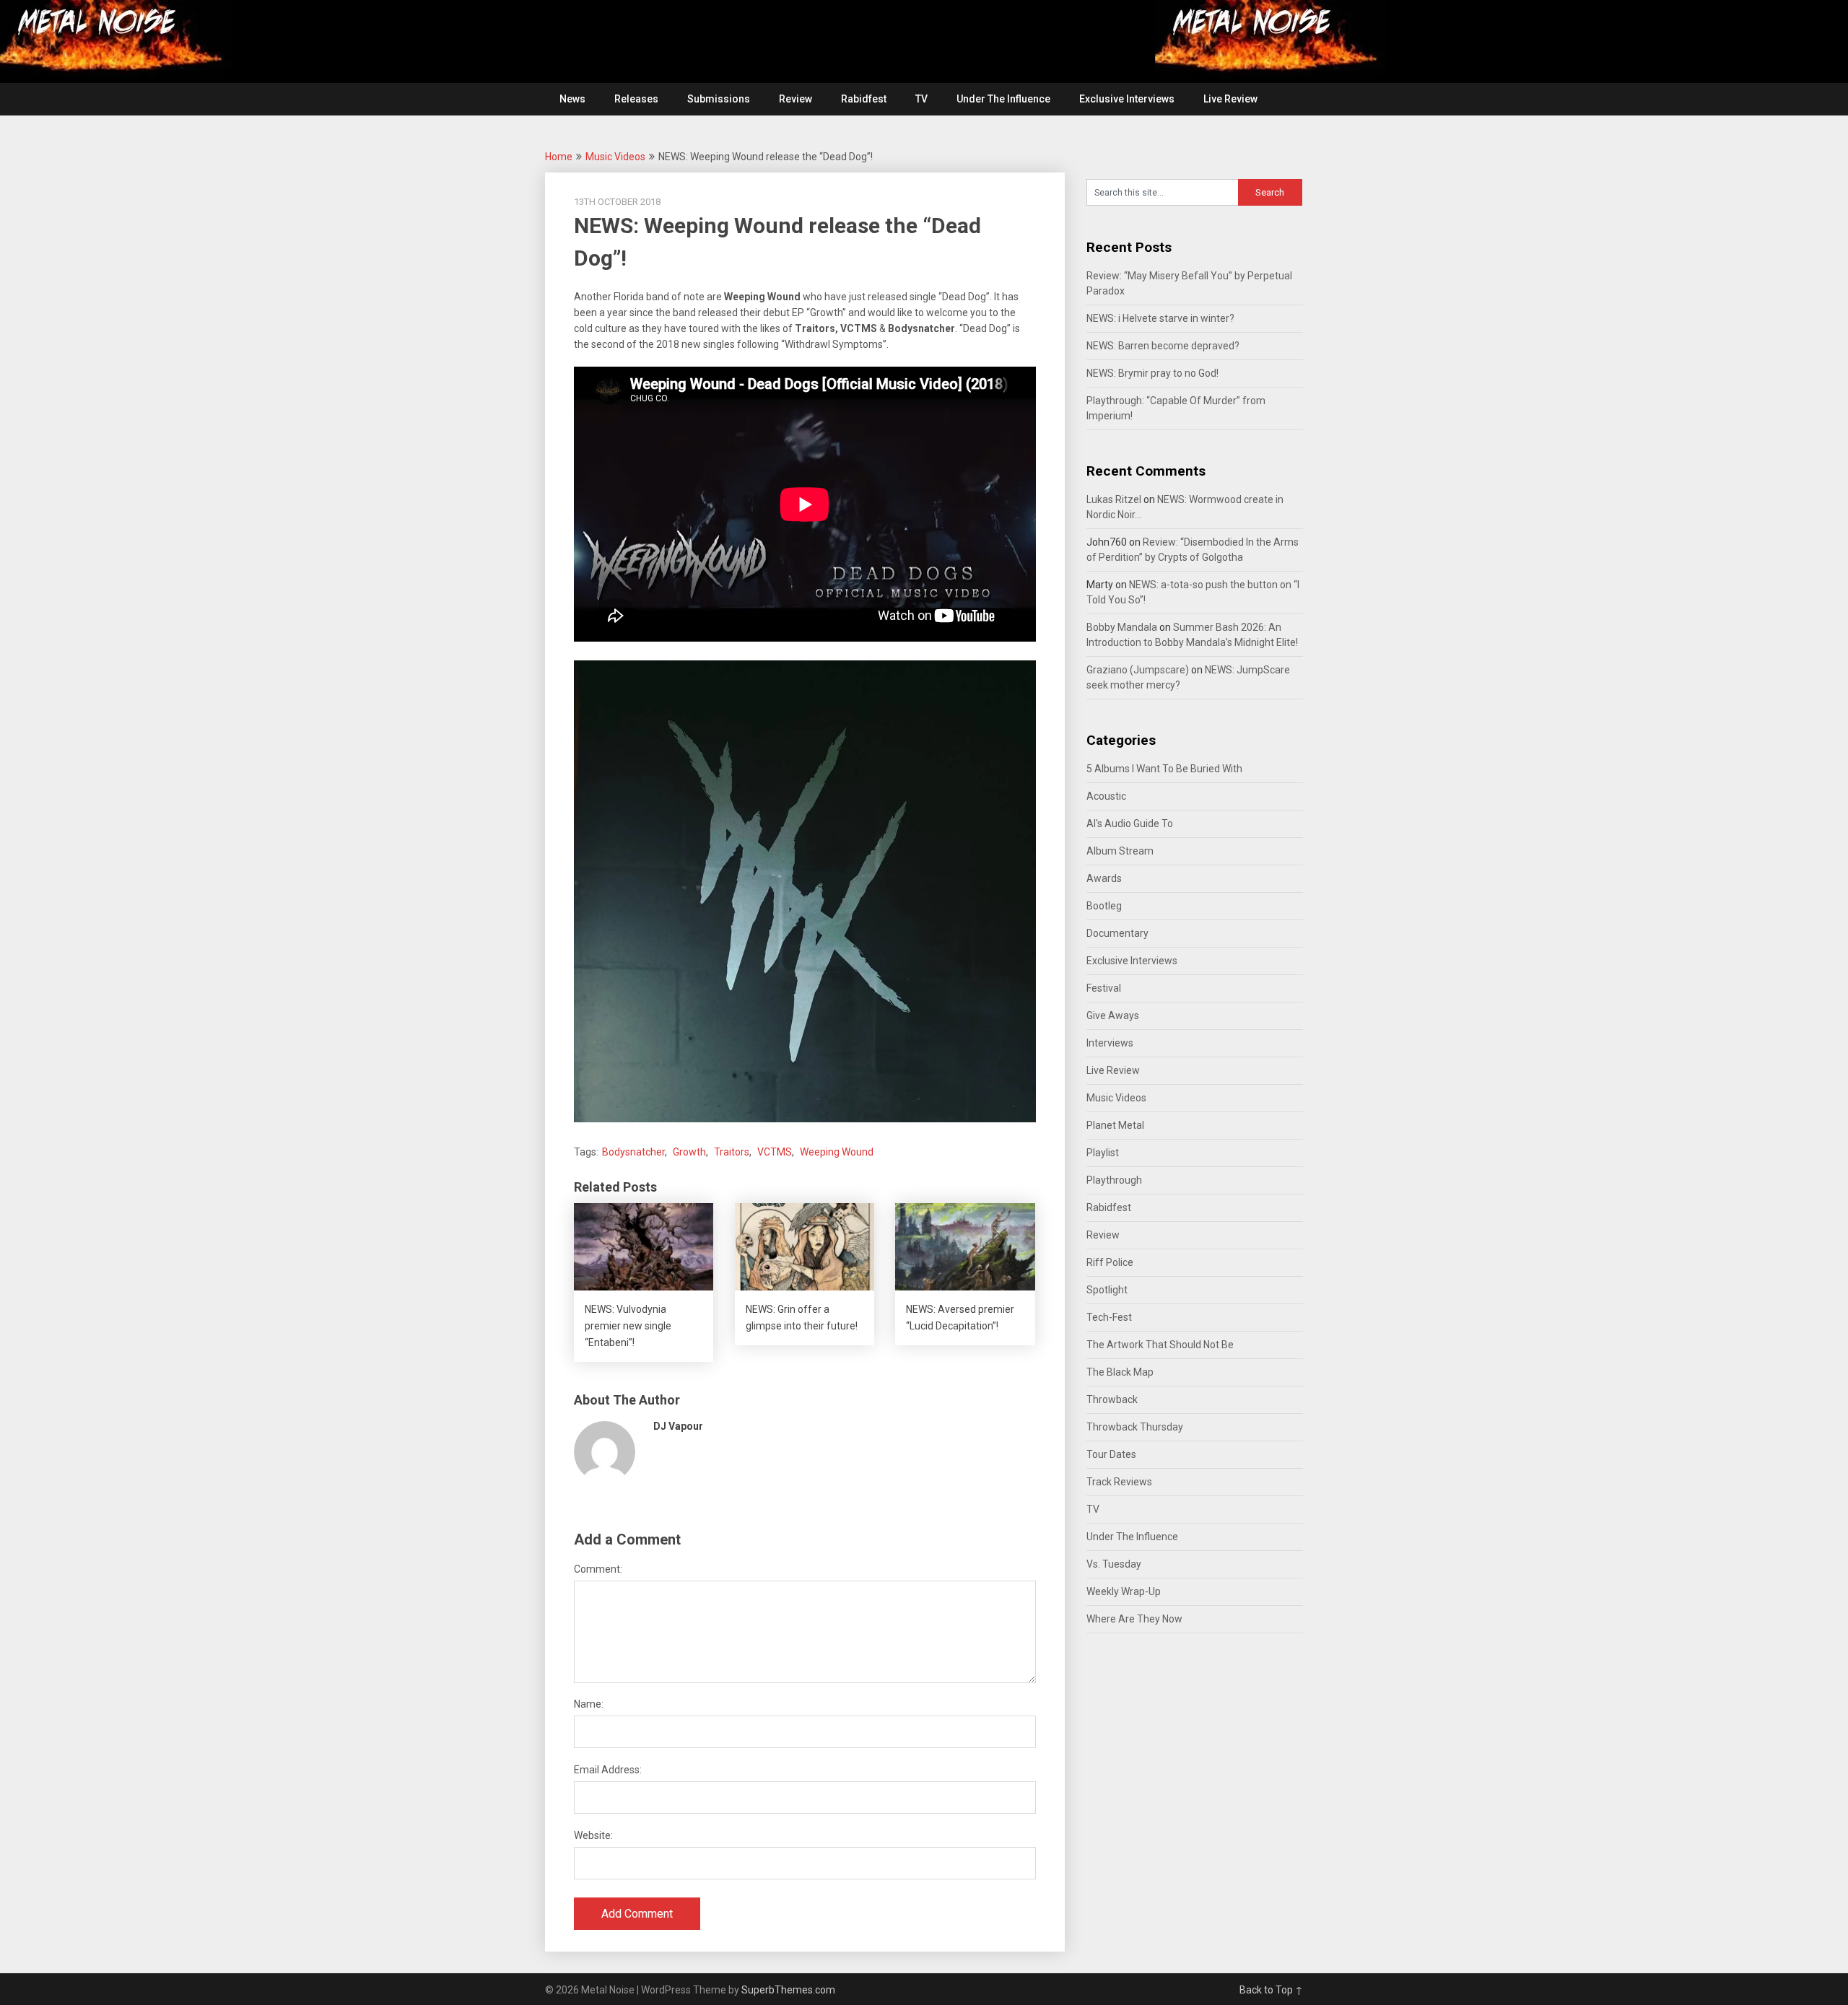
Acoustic (1106, 796)
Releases (636, 99)
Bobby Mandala (1122, 627)
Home (559, 157)
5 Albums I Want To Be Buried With (1164, 769)
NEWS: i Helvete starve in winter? (1160, 318)
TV (921, 99)
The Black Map (1120, 1372)
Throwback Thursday (1135, 1427)
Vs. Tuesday (1114, 1564)
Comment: (598, 1569)
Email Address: (608, 1770)
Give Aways (1113, 1015)
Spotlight (1107, 1290)
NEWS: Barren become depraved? (1163, 346)
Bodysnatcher (633, 1152)
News (572, 99)
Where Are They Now (1134, 1619)
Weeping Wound (837, 1152)
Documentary (1117, 933)
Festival (1104, 988)
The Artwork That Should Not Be (1160, 1345)
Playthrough (1114, 1180)
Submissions (719, 99)
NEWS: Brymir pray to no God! (1152, 373)
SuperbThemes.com (788, 1990)
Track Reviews (1119, 1482)
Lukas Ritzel (1114, 499)
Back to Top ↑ (1271, 1990)
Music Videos (615, 157)
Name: (589, 1704)
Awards (1104, 878)
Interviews (1110, 1043)
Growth (689, 1152)
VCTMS (775, 1152)
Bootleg (1104, 906)
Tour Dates (1111, 1454)
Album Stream (1120, 851)
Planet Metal (1115, 1125)
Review (796, 99)
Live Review (1230, 99)
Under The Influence (1003, 99)
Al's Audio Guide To (1130, 824)
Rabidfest (864, 99)
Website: (593, 1835)
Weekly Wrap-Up (1124, 1591)
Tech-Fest (1109, 1317)
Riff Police (1110, 1262)
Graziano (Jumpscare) (1138, 670)
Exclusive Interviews (1127, 99)
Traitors (732, 1152)
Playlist (1103, 1153)
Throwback (1112, 1399)
